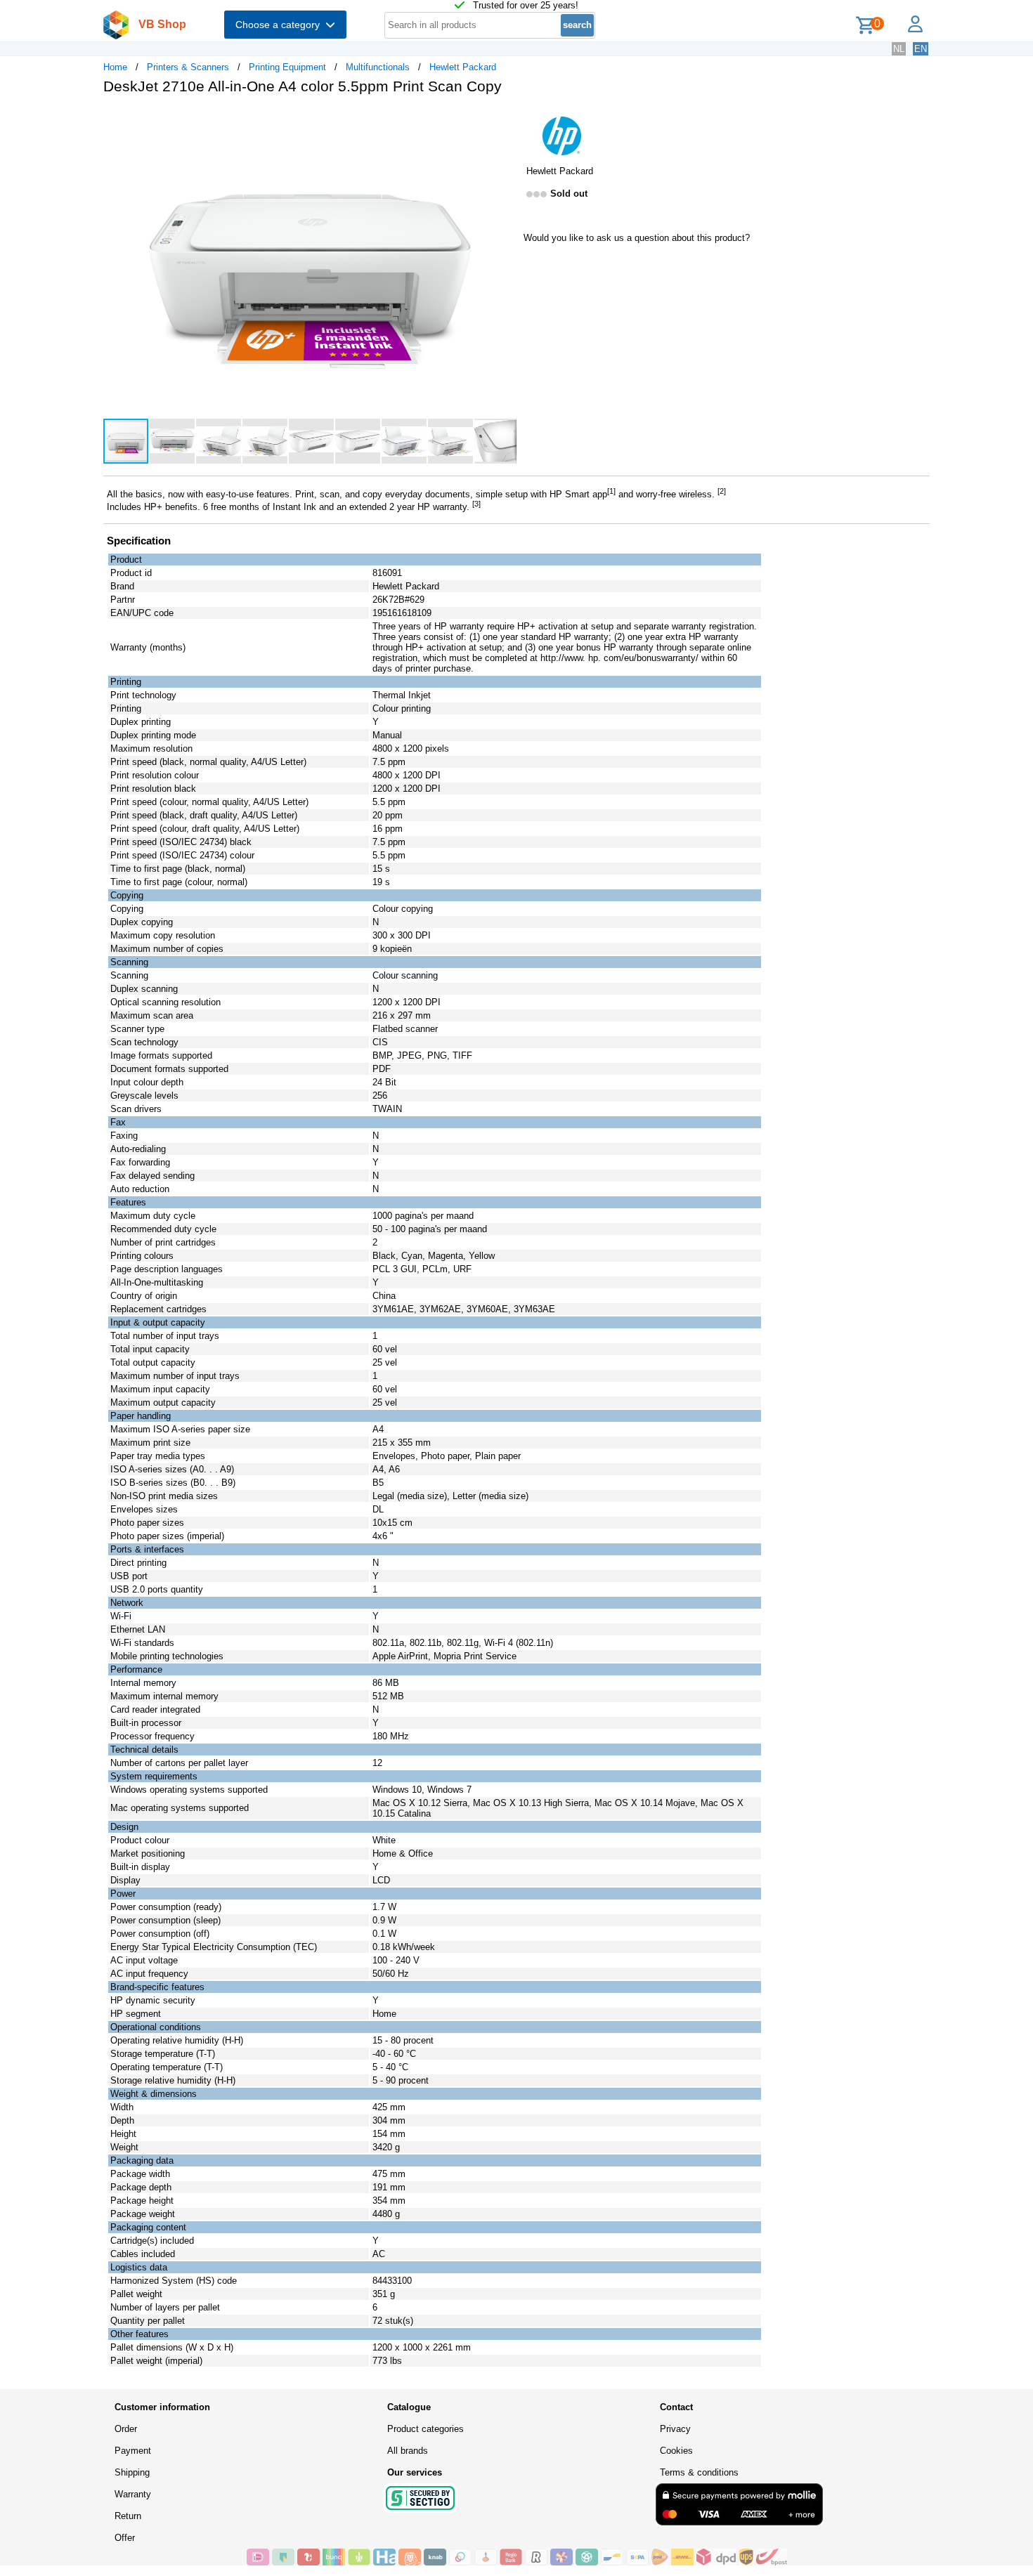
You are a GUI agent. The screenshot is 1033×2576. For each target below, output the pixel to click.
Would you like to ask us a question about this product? (637, 238)
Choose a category (280, 25)
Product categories (425, 2429)
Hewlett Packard (463, 67)
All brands (408, 2451)
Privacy (675, 2429)
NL (899, 49)
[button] (504, 120)
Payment (133, 2451)
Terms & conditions (699, 2472)
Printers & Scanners (188, 67)
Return (128, 2516)
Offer (125, 2538)
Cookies (676, 2451)
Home (115, 67)
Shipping (132, 2472)
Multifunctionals (378, 67)
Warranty (133, 2494)
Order (126, 2429)
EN (921, 49)
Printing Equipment (287, 67)
